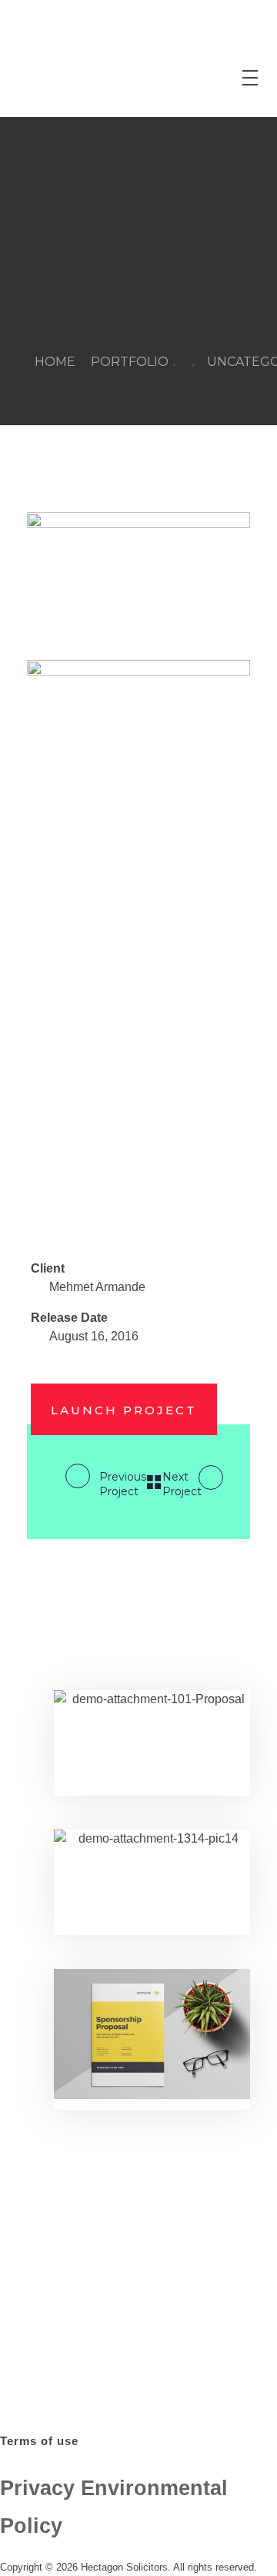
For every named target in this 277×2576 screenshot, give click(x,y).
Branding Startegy (113, 1845)
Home (55, 362)
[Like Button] (55, 1231)
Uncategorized (103, 1705)
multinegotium (117, 1688)
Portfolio (130, 362)
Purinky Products (115, 1671)
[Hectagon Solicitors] (62, 59)
